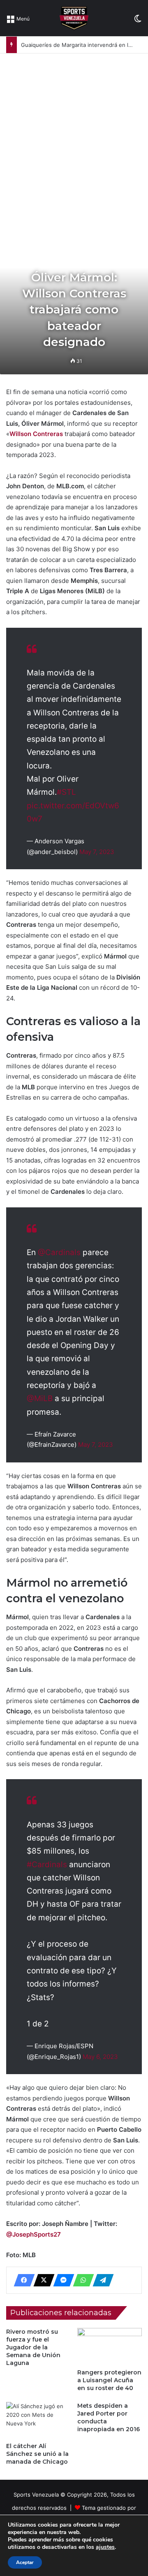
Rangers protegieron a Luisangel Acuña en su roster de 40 (109, 2380)
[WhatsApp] (81, 2280)
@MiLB (40, 1398)
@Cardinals (59, 1252)
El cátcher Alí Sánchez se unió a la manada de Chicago (37, 2454)
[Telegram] (101, 2280)
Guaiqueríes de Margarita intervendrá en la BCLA (84, 45)
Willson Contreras (36, 434)
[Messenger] (61, 2280)
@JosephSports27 (34, 2234)
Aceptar (25, 2562)
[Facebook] (22, 2280)
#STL (66, 792)
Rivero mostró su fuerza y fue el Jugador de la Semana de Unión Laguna (33, 2347)
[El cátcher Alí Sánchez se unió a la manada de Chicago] (38, 2420)
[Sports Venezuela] (74, 18)
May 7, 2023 (97, 852)
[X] (42, 2280)
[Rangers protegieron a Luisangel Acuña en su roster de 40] (110, 2346)
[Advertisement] (74, 132)
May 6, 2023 (100, 2057)
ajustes (105, 2547)
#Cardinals (47, 1865)
